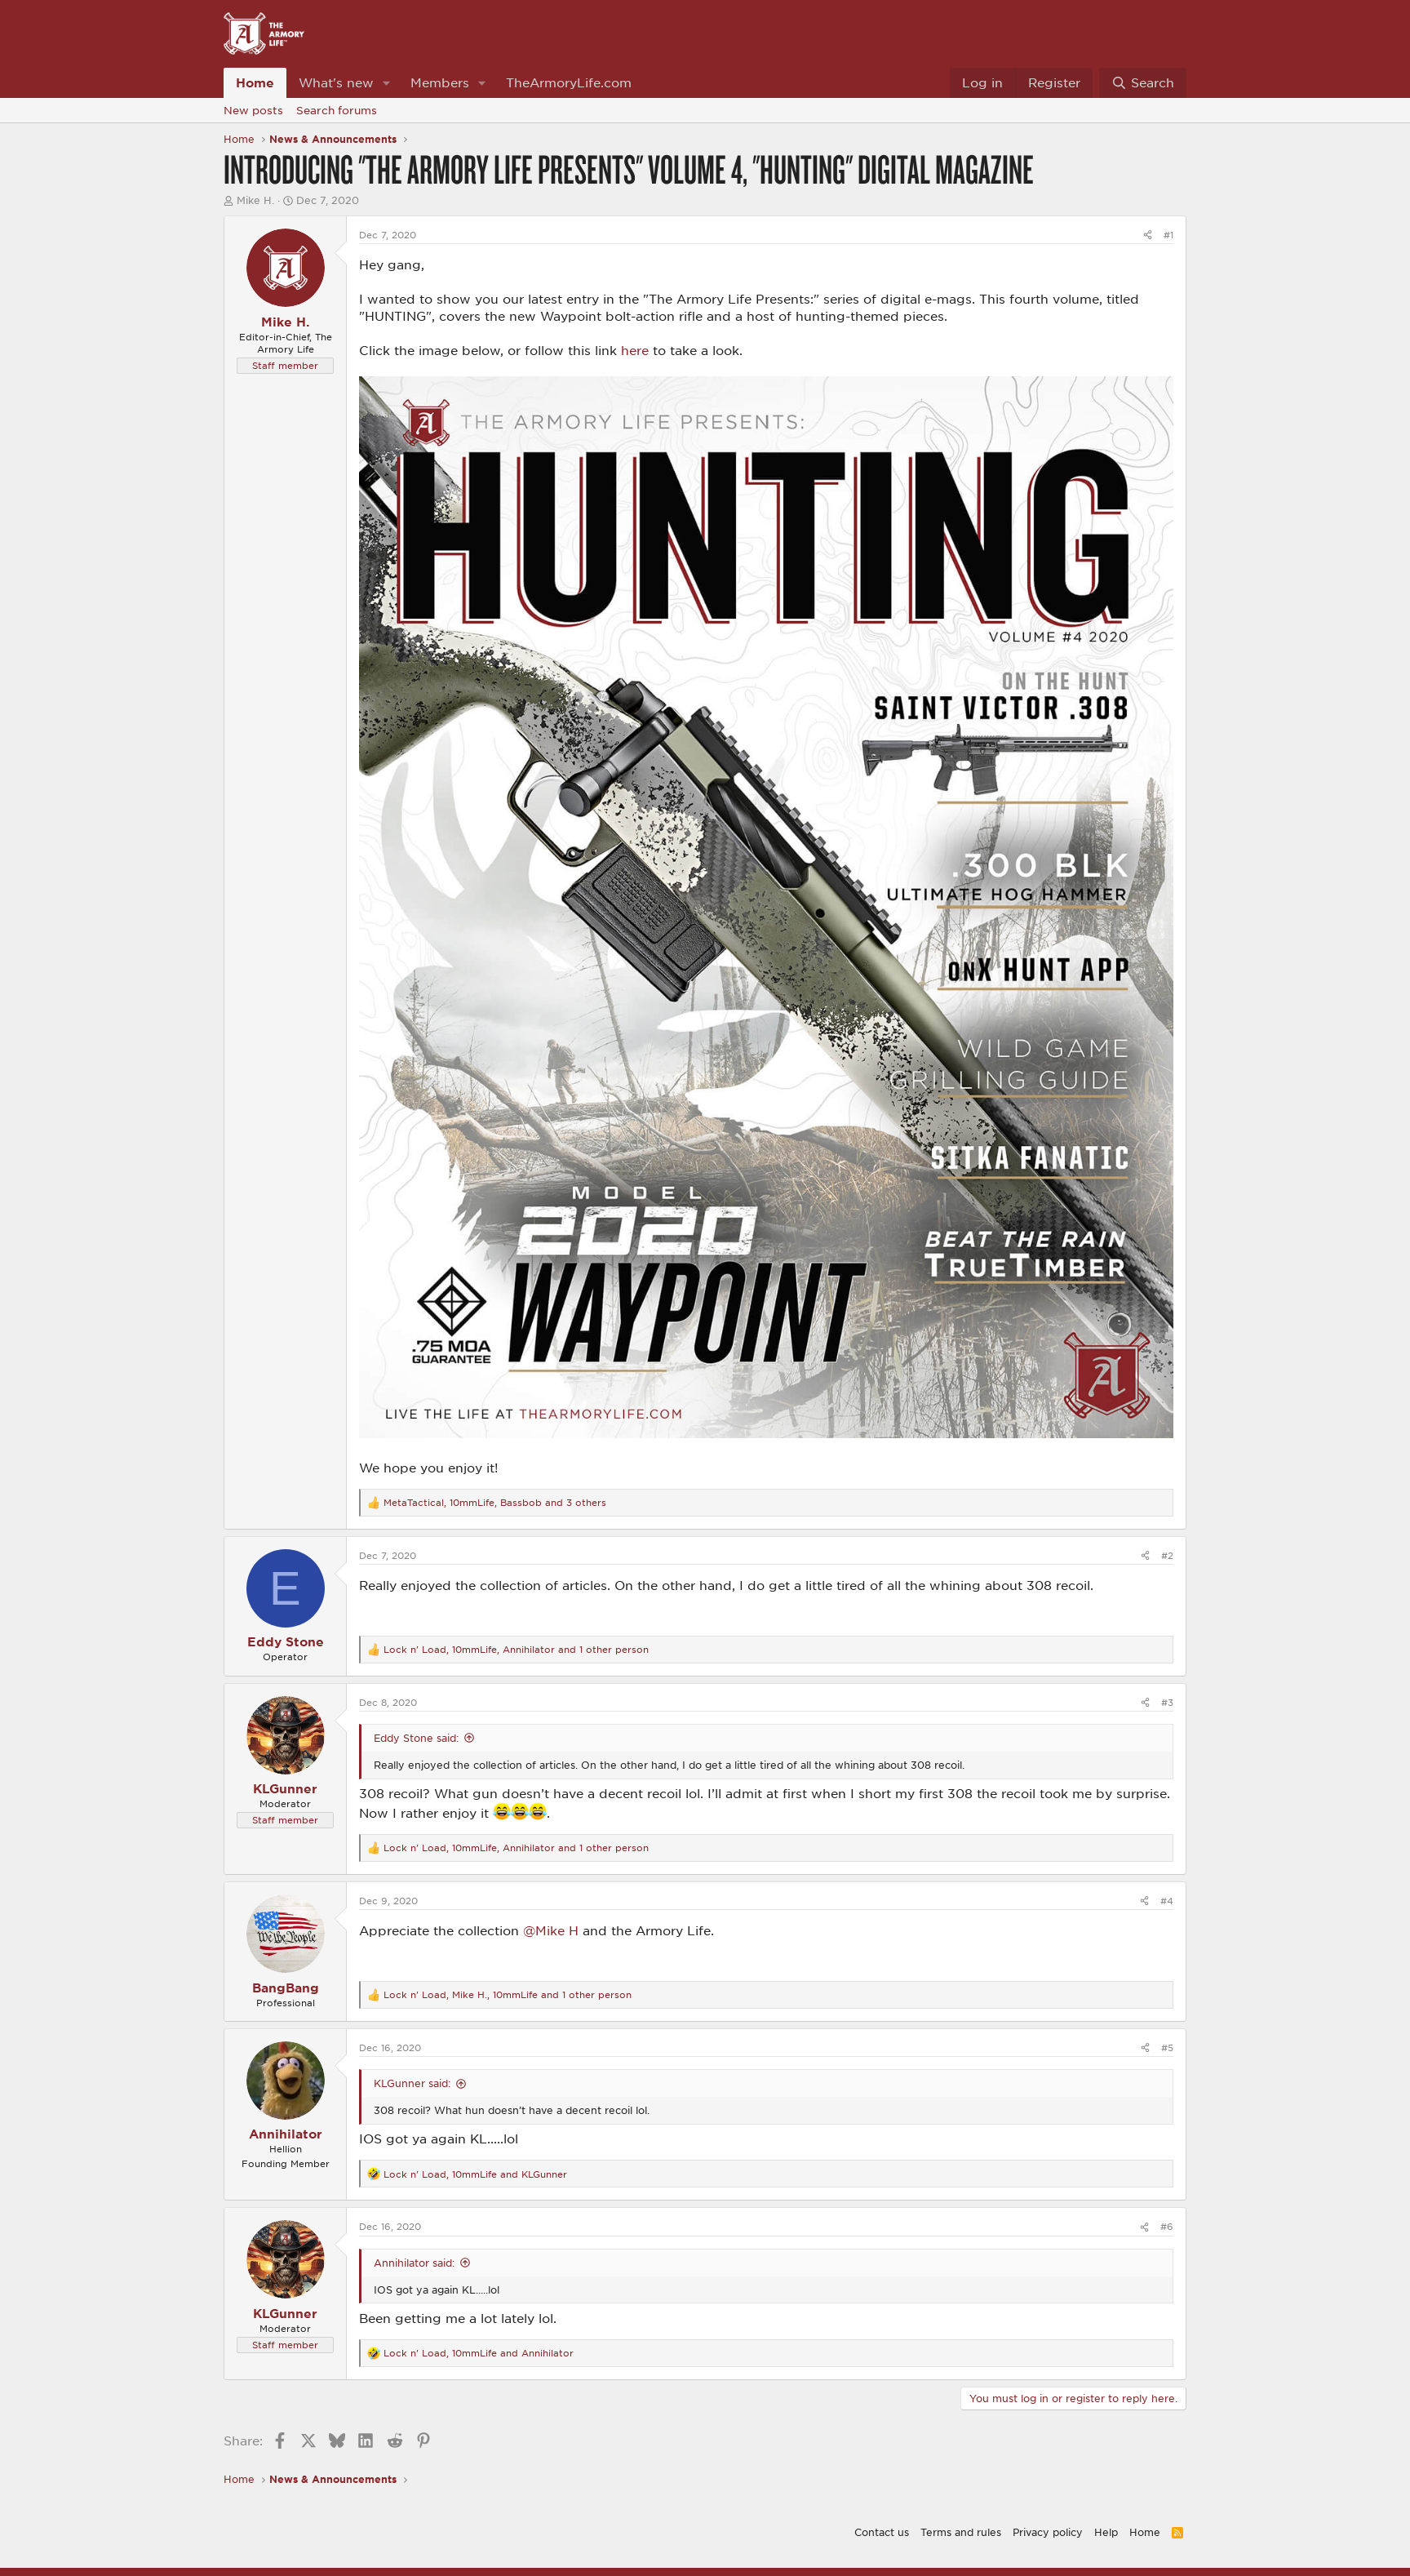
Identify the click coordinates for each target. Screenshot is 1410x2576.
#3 (1167, 1702)
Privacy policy (1048, 2532)
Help (1106, 2532)
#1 (1168, 235)
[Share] (1148, 235)
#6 (1167, 2226)
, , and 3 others (495, 1502)
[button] (387, 83)
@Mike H (551, 1930)
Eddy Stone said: (416, 1738)
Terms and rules (961, 2532)
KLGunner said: (412, 2083)
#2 (1167, 1555)
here (635, 350)
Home (255, 82)
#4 (1167, 1901)
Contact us (882, 2532)
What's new (336, 82)
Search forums (337, 110)
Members (440, 82)
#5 (1167, 2047)
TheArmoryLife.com (569, 82)
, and (475, 2174)
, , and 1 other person (516, 1649)
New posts (253, 110)
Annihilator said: (414, 2263)
